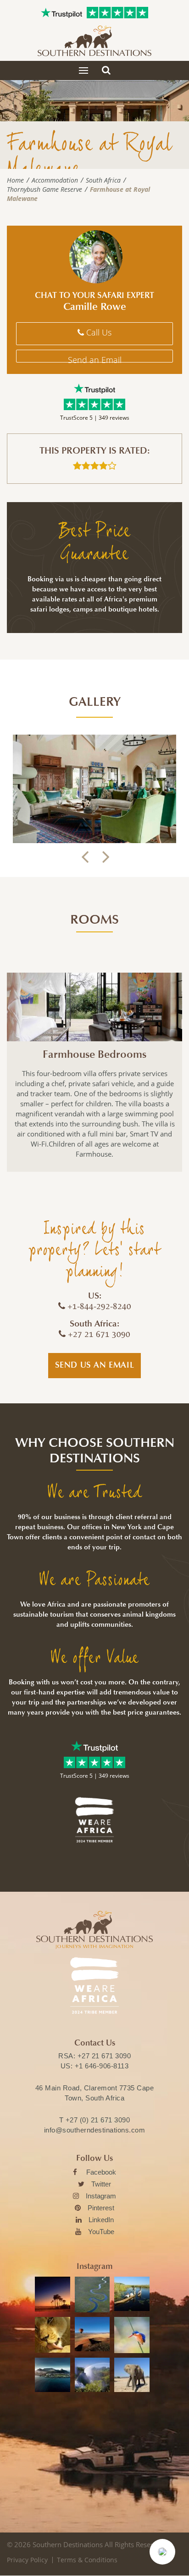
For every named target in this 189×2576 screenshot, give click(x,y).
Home (15, 180)
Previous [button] (85, 857)
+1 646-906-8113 (102, 2066)
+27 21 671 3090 (104, 2056)
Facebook (101, 2172)
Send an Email (95, 358)
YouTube (101, 2232)
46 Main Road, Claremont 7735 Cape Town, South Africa (95, 2093)
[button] (162, 2552)
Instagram (101, 2196)
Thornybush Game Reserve (44, 189)
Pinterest (101, 2208)
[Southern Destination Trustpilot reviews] (61, 13)
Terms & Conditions (87, 2560)
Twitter (101, 2184)
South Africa (103, 180)
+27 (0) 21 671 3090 (98, 2120)
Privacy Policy (27, 2560)
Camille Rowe (95, 307)
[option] (94, 789)
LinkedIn (101, 2220)
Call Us (98, 332)
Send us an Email (95, 1365)
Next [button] (105, 857)
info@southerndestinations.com (95, 2130)
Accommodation (55, 180)
